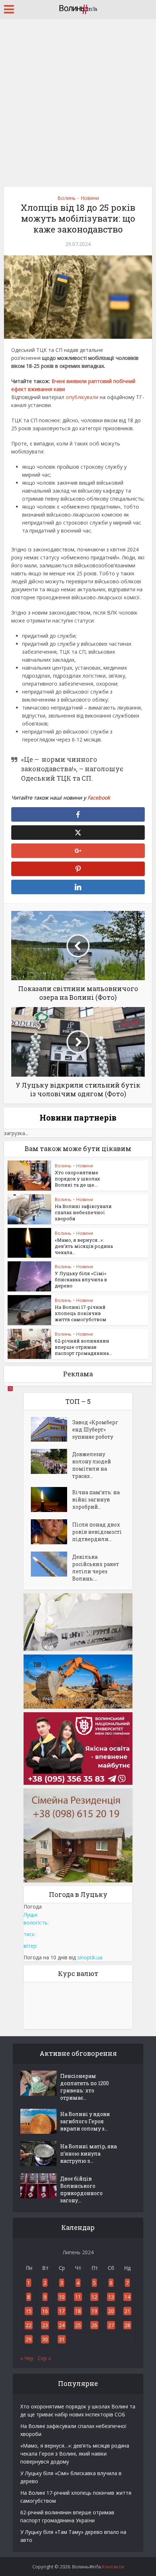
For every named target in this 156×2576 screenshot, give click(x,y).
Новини (90, 198)
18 (78, 2311)
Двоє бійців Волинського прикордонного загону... (81, 2189)
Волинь (67, 198)
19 (94, 2311)
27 (111, 2325)
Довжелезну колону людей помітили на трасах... (92, 1465)
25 (78, 2325)
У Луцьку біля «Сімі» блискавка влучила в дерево (81, 1279)
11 (78, 2297)
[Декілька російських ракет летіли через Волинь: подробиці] (52, 1564)
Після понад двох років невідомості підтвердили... (97, 1532)
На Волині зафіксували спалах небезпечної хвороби (83, 1212)
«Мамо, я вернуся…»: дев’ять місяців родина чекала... (84, 1246)
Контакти (113, 2567)
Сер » (44, 2358)
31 (62, 2339)
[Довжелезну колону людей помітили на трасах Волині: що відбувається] (52, 1461)
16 (45, 2311)
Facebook (99, 798)
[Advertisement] (78, 100)
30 (45, 2339)
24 (62, 2325)
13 (111, 2297)
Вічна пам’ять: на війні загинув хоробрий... (96, 1499)
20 (111, 2311)
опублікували (83, 397)
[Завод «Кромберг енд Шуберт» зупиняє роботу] (52, 1429)
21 (127, 2311)
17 (62, 2311)
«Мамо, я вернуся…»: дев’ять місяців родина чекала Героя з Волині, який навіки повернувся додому (75, 2454)
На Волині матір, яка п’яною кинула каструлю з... (89, 2154)
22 (29, 2325)
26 (94, 2325)
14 (127, 2297)
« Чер (27, 2358)
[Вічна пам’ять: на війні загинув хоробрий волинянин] (52, 1499)
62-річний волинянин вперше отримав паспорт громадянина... (83, 1347)
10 (62, 2297)
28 (127, 2325)
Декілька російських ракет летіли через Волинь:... (96, 1568)
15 (29, 2311)
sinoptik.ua (90, 1957)
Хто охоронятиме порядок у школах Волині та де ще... (77, 1179)
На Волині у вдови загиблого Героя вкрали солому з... (85, 2121)
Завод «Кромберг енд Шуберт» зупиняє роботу (95, 1429)
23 (45, 2325)
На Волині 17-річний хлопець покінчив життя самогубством (81, 1313)
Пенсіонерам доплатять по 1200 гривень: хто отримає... (85, 2087)
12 (94, 2297)
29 (29, 2339)
